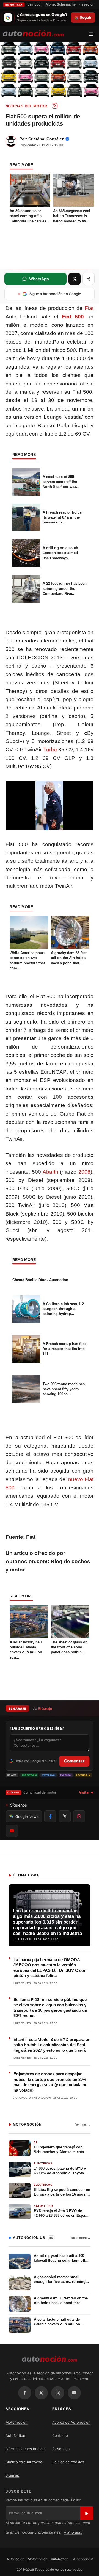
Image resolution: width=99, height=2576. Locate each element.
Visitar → (86, 1792)
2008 (84, 1172)
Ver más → (83, 2124)
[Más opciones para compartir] (89, 279)
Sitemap (12, 2475)
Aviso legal (61, 2449)
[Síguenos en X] (65, 1816)
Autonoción (15, 2559)
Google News (27, 1816)
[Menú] (93, 34)
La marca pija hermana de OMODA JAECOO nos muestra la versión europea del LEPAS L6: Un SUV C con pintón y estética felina (50, 1968)
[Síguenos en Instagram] (79, 1816)
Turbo (50, 750)
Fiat (89, 308)
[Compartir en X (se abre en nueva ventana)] (75, 279)
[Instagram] (58, 2393)
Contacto (60, 2435)
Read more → (81, 2238)
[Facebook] (25, 2393)
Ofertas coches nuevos (26, 2449)
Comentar (74, 1761)
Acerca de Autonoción (71, 2422)
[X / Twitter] (41, 2393)
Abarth (50, 1172)
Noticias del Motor (26, 106)
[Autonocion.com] (33, 33)
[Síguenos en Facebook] (50, 1816)
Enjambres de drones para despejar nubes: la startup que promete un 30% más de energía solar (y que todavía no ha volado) (50, 2082)
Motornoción (16, 2422)
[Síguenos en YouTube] (12, 1831)
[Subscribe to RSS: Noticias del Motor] (55, 106)
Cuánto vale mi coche (24, 2462)
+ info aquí (73, 2532)
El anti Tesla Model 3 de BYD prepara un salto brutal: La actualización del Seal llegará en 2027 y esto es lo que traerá (52, 2045)
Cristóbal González (46, 139)
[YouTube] (74, 2393)
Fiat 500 (73, 317)
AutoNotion (15, 2435)
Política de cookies (68, 2462)
